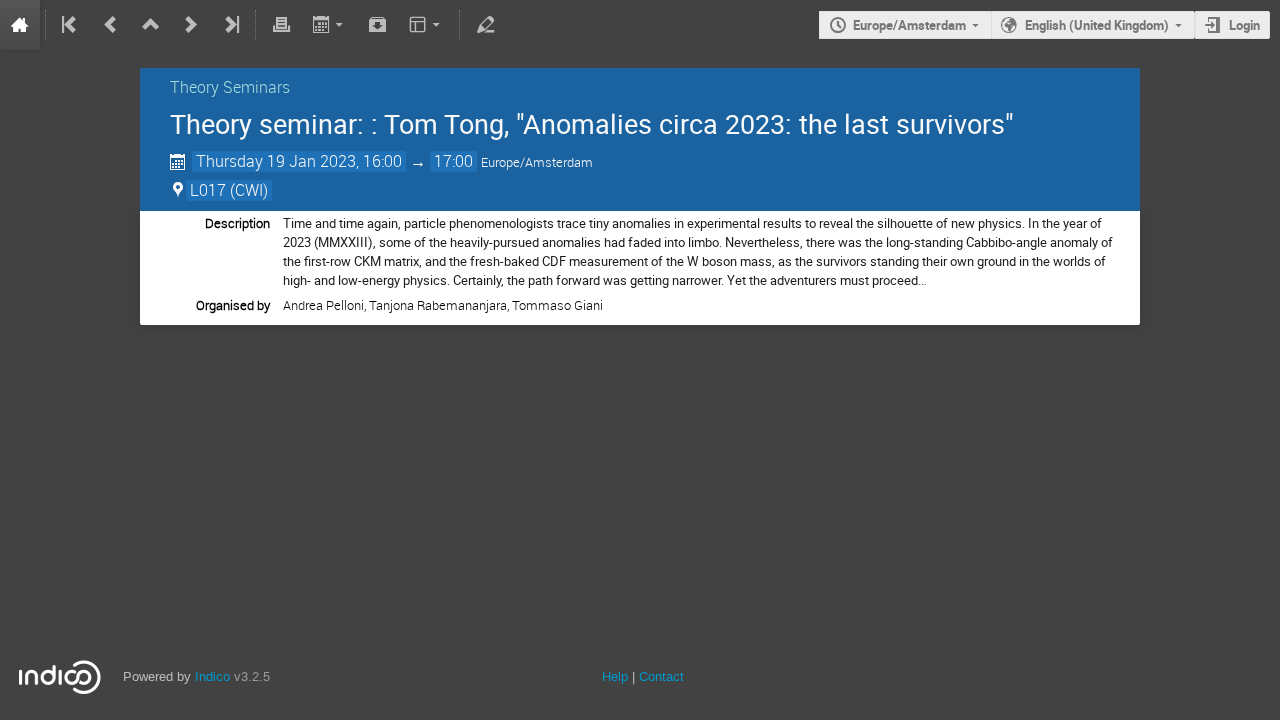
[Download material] (378, 25)
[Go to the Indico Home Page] (20, 25)
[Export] (329, 25)
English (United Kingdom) (1097, 25)
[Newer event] (191, 25)
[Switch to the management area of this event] (485, 25)
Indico (212, 676)
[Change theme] (426, 25)
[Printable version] (281, 25)
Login (1244, 25)
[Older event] (111, 25)
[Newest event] (230, 25)
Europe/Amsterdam (909, 25)
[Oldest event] (71, 25)
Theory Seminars (230, 87)
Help (615, 676)
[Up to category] (151, 25)
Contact (661, 676)
